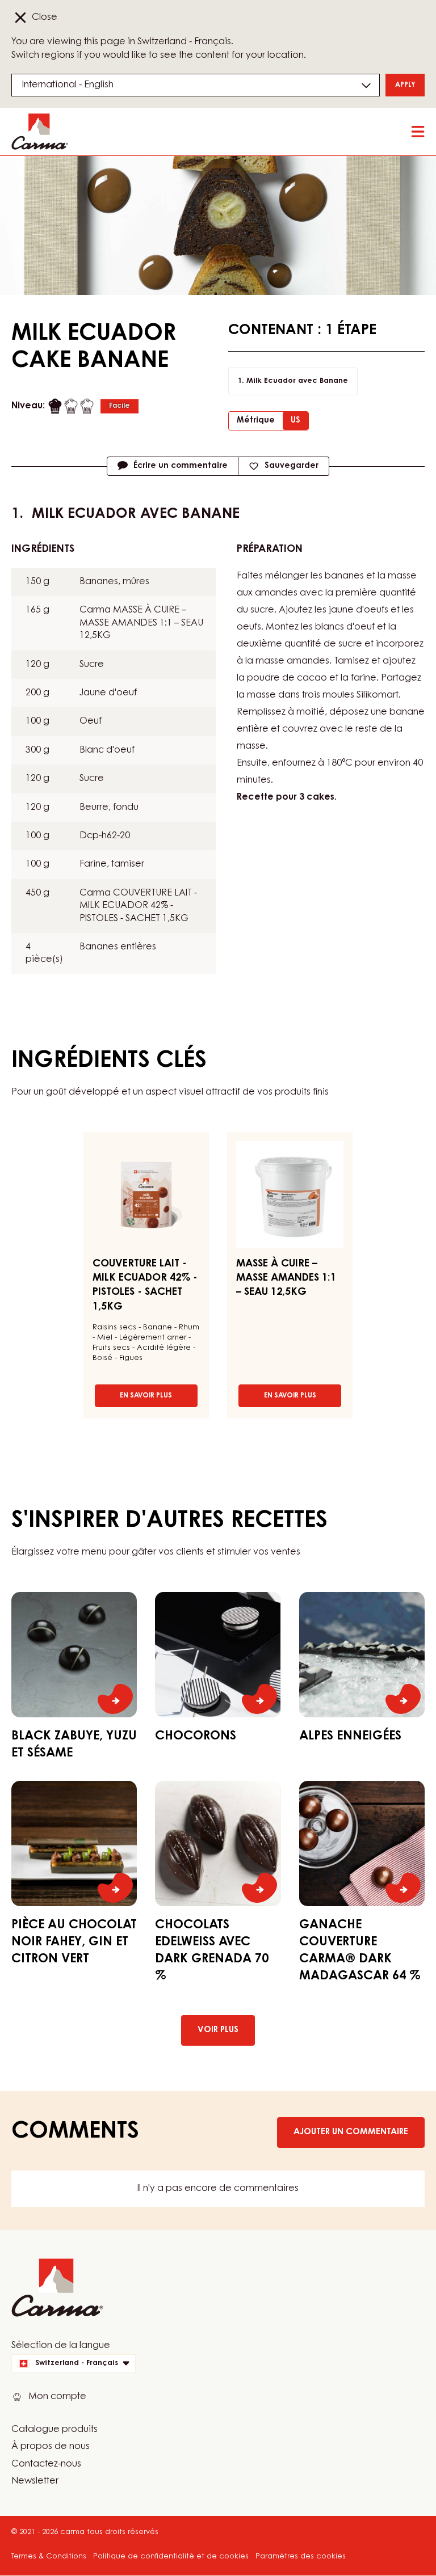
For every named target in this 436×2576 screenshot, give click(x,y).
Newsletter (35, 2481)
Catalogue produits (54, 2430)
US (295, 421)
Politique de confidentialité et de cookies (171, 2556)
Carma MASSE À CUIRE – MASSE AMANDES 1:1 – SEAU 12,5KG (141, 623)
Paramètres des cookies (301, 2556)
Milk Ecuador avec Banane (297, 381)
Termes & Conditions (49, 2556)
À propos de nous (51, 2447)
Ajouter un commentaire (351, 2132)
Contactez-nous (46, 2464)
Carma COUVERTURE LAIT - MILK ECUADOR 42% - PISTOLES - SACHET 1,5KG (138, 906)
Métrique (256, 421)
